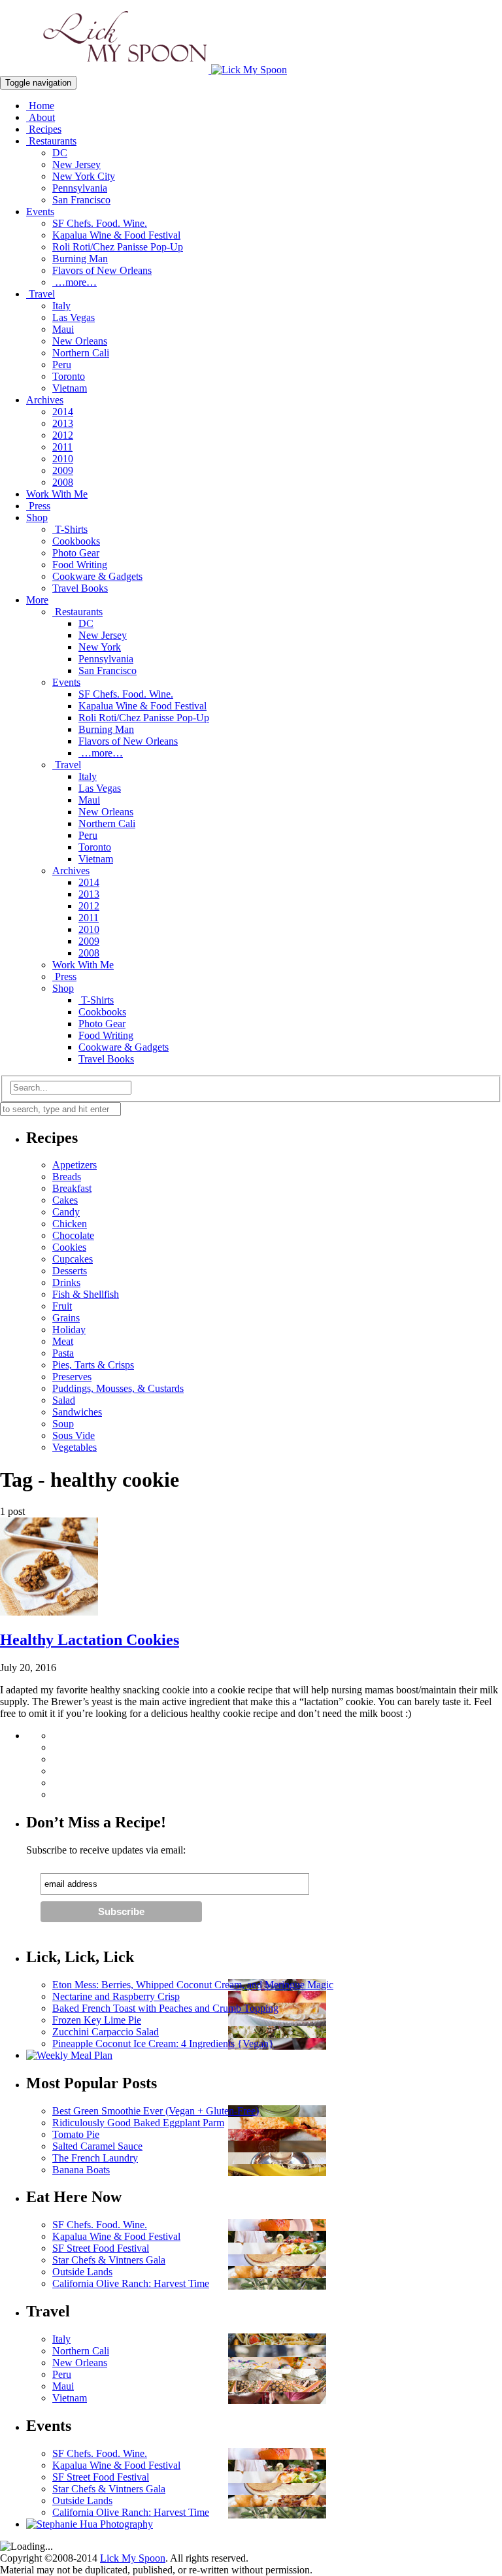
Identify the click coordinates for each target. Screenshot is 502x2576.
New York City (84, 176)
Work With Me (57, 494)
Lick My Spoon (133, 2558)
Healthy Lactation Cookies (90, 1640)
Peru (62, 364)
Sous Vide (74, 1435)
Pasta (63, 1353)
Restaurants (51, 141)
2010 (63, 459)
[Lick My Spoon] (143, 70)
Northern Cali (81, 353)
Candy (66, 1212)
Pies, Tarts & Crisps (93, 1365)
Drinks (66, 1282)
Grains (66, 1318)
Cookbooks (76, 541)
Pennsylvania (80, 188)
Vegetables (75, 1447)
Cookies (69, 1247)
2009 (63, 470)
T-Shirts (70, 529)
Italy (61, 306)
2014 (63, 412)
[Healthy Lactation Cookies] (49, 1612)
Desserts (70, 1271)
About (41, 117)
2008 (63, 482)
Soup (63, 1424)
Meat (63, 1341)
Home (40, 106)
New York (100, 647)
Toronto (69, 376)
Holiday (69, 1330)
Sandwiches (77, 1412)
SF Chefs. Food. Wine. (100, 223)
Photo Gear (76, 553)
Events (40, 212)
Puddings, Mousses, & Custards (118, 1388)
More (37, 600)
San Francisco (81, 200)
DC (60, 153)
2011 (62, 447)
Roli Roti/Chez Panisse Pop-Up (118, 247)
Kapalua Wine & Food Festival (116, 235)
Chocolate (73, 1235)
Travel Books (80, 588)
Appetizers (75, 1165)
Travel (41, 294)
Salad (64, 1400)
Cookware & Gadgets (97, 576)
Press (38, 506)
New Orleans (80, 341)
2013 (63, 423)
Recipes (44, 129)
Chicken (70, 1224)
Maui (63, 329)
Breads (67, 1177)
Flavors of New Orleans (102, 270)
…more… (75, 282)
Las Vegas (74, 317)
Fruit (62, 1306)
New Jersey (76, 164)
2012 (63, 435)
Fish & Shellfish (86, 1294)
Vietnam (70, 388)
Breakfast (72, 1188)
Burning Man (80, 259)
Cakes (65, 1200)
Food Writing (80, 565)
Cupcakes (73, 1259)
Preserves (72, 1377)
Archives (45, 400)
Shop (37, 517)
